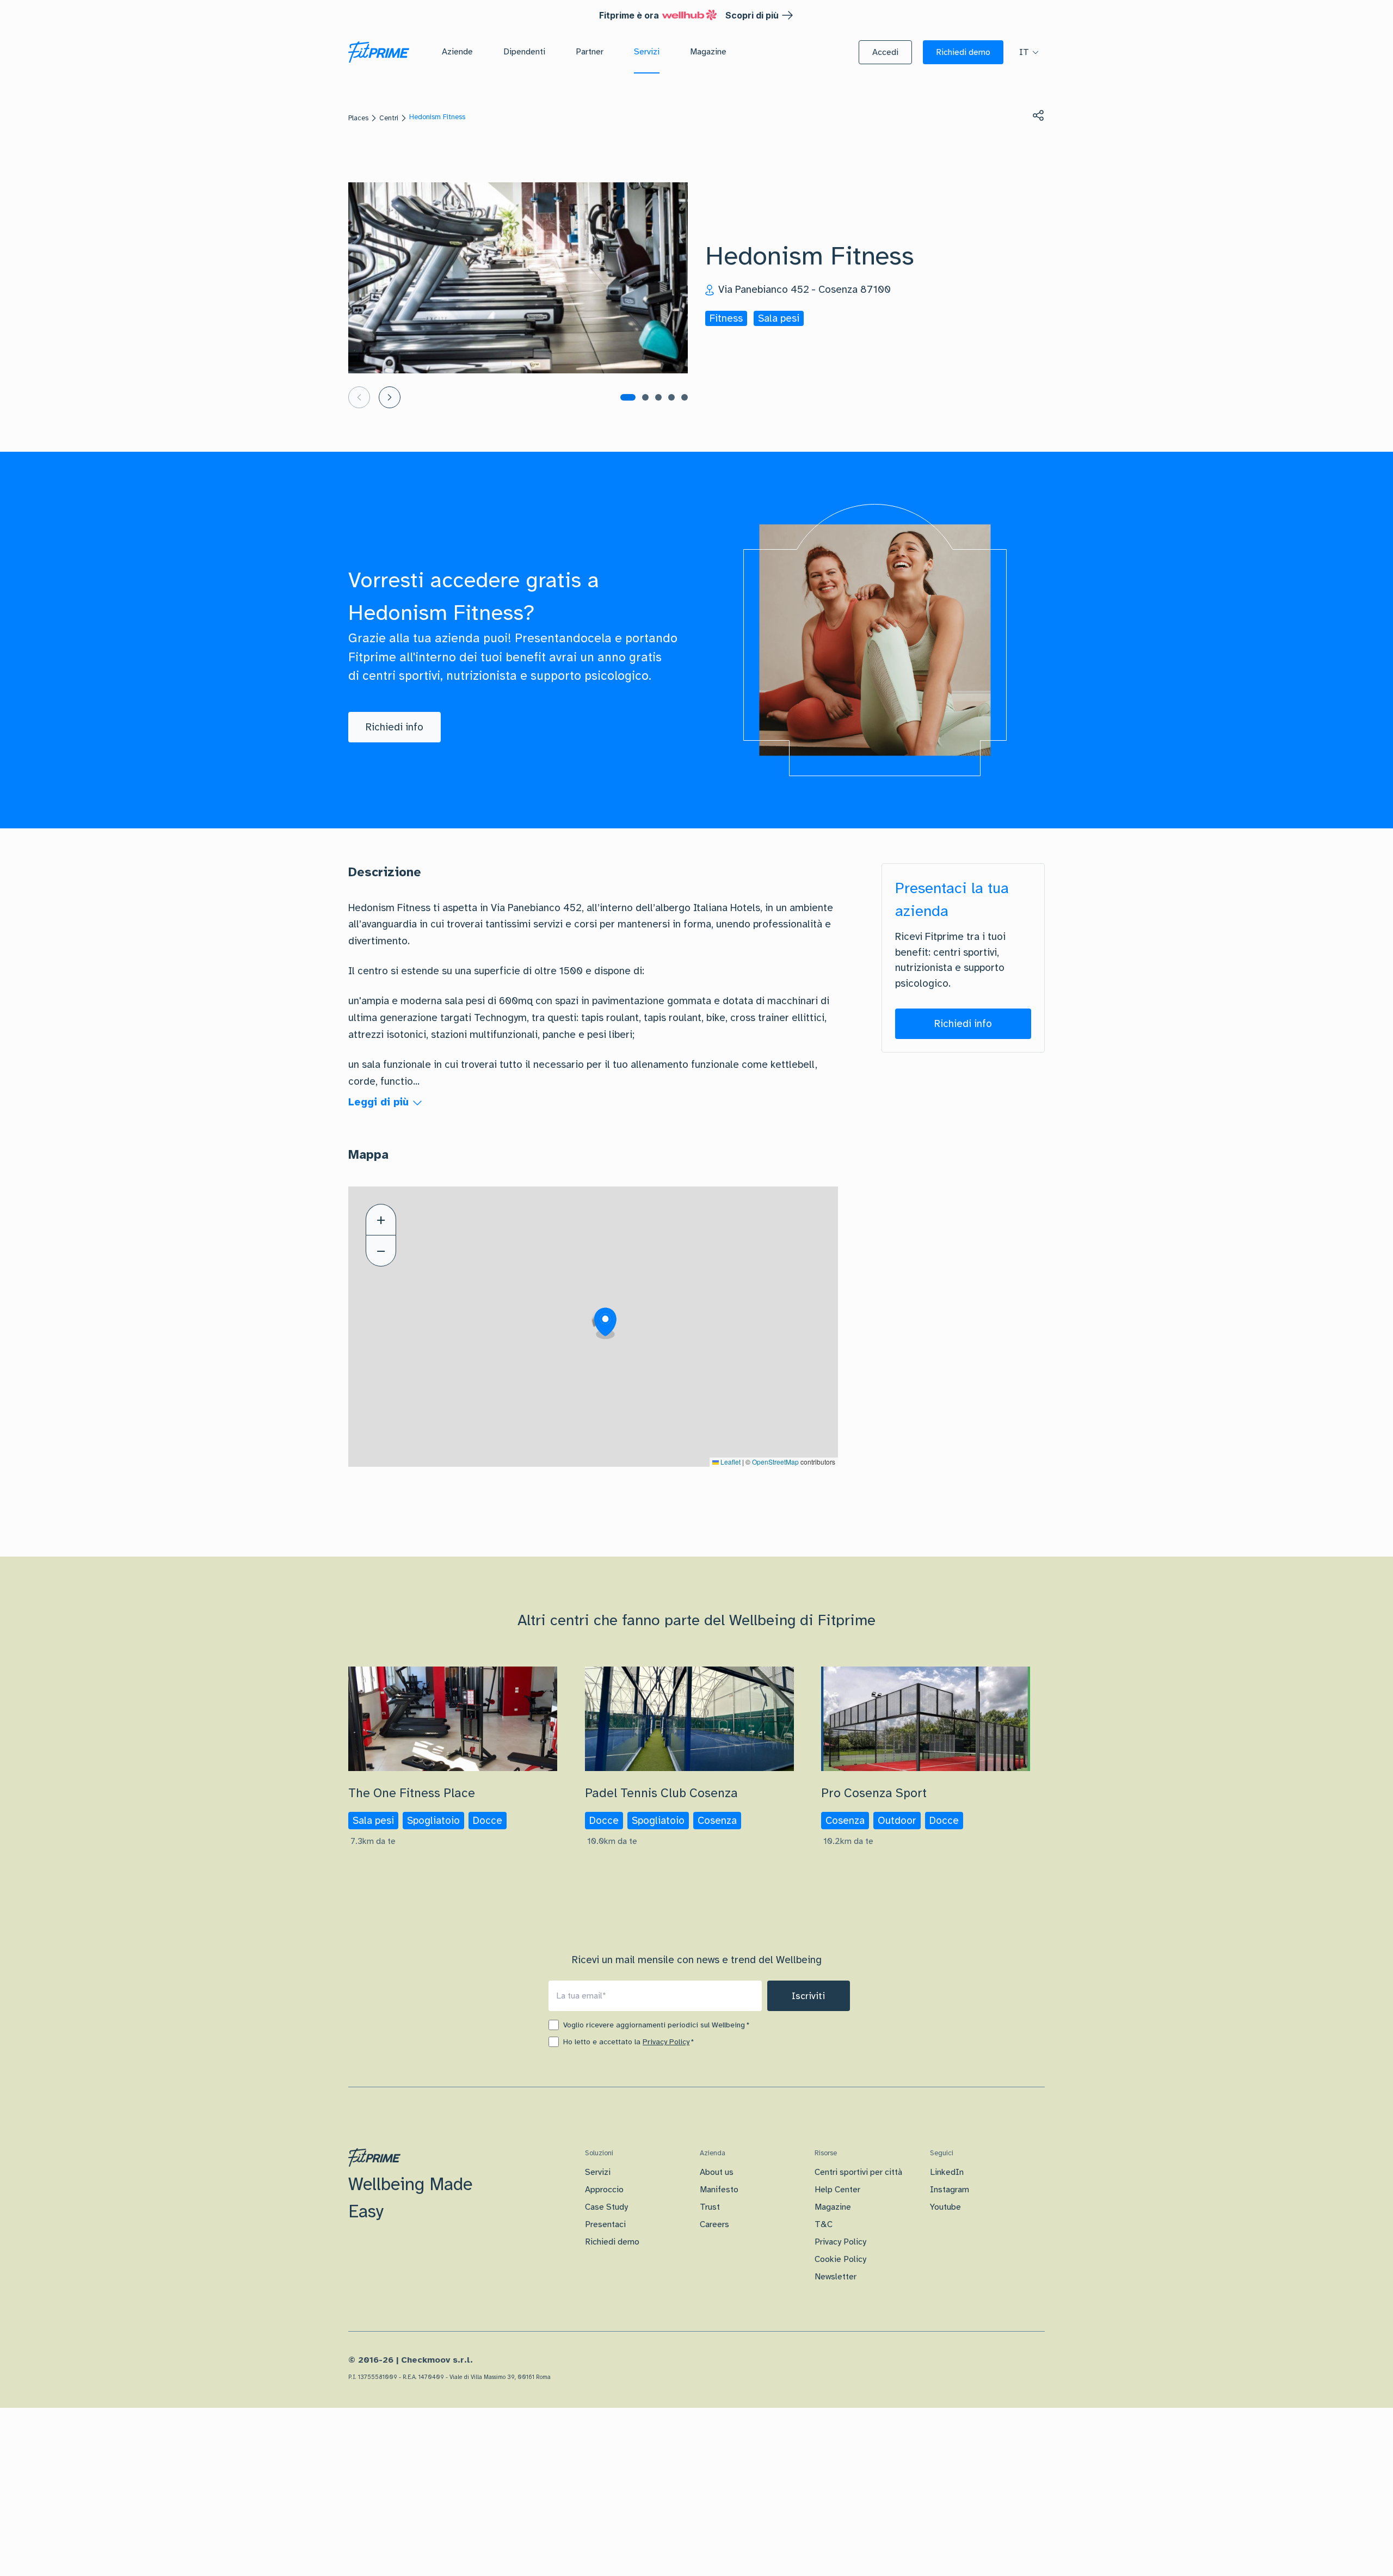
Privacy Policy (666, 2042)
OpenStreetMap (775, 1462)
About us (717, 2172)
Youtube (945, 2207)
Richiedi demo (612, 2242)
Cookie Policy (840, 2259)
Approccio (604, 2190)
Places (358, 118)
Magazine (833, 2207)
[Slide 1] (628, 397)
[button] (885, 52)
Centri (389, 118)
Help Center (837, 2190)
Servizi (598, 2172)
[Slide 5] (685, 397)
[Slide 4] (671, 397)
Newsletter (836, 2277)
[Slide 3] (658, 397)
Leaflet (730, 1462)
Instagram (950, 2190)
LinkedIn (947, 2172)
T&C (824, 2224)
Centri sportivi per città (858, 2172)
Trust (710, 2207)
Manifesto (719, 2190)
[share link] (1038, 115)
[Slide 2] (645, 397)
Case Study (606, 2207)
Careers (714, 2224)
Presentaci (605, 2224)
